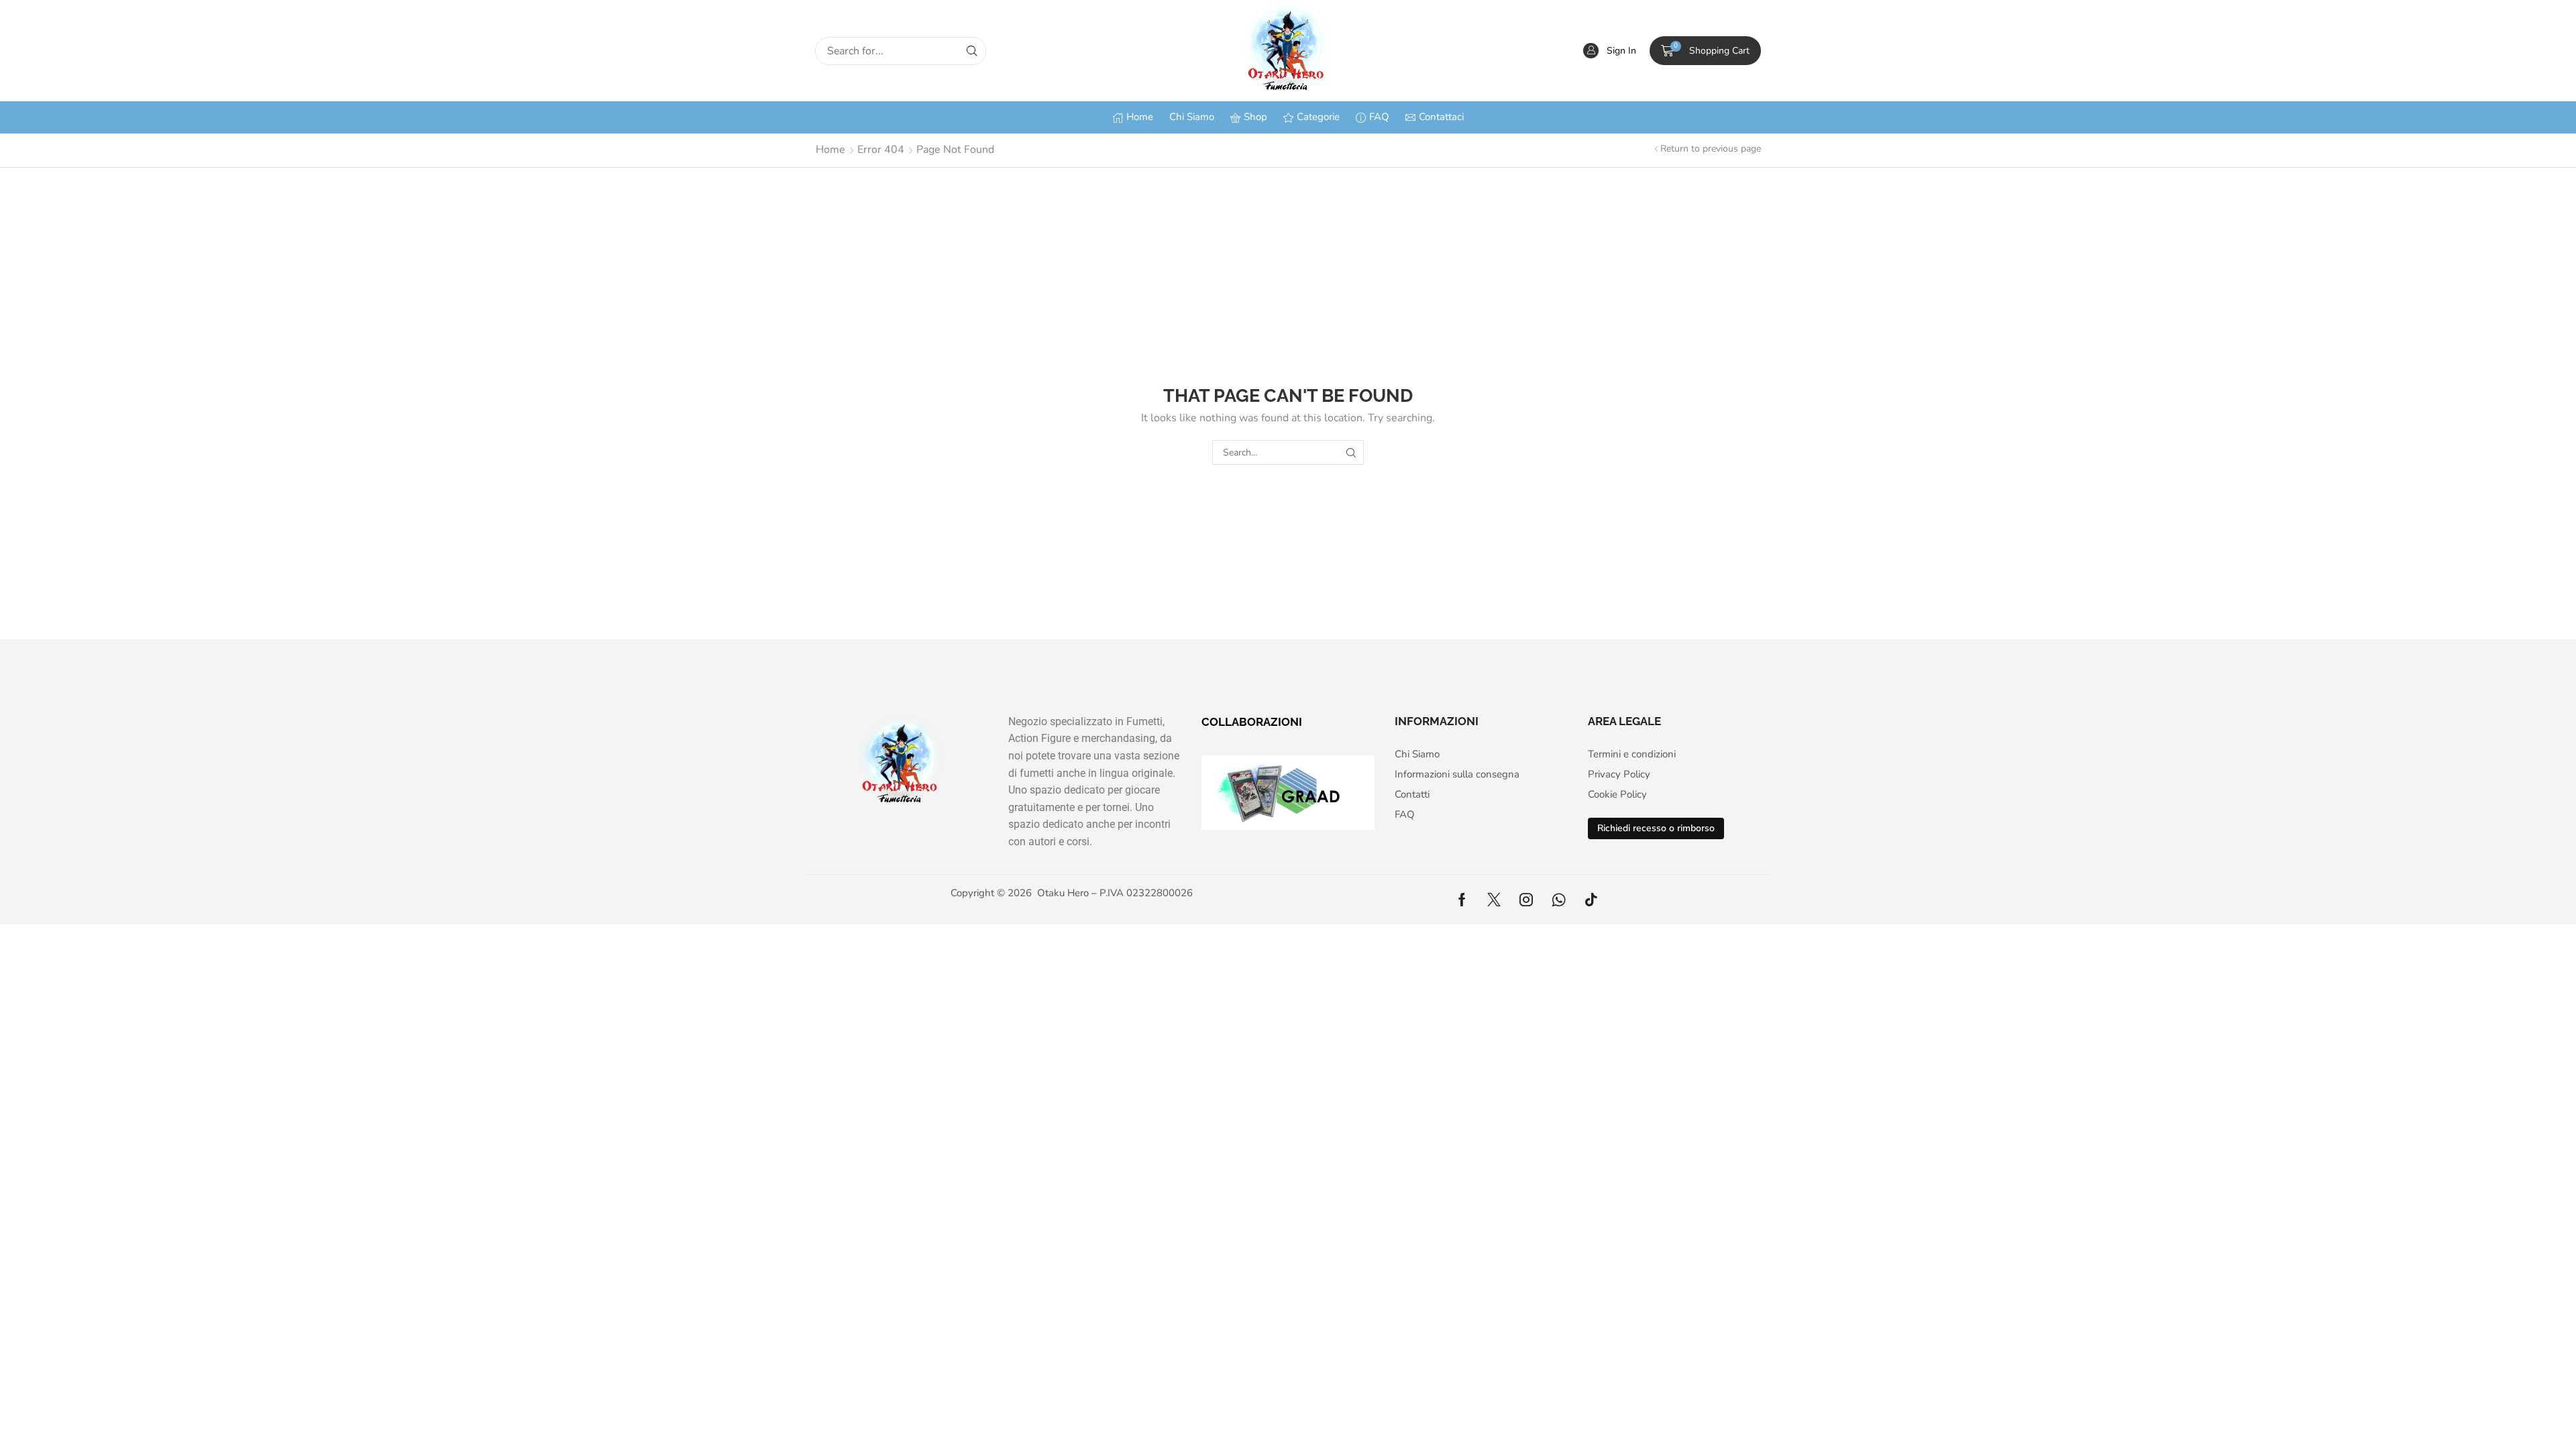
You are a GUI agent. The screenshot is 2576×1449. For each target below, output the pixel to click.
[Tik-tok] (1591, 900)
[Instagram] (1526, 900)
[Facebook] (1462, 900)
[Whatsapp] (1559, 900)
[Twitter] (1494, 900)
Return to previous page (1711, 149)
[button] (1610, 51)
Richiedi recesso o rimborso (1656, 828)
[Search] (972, 51)
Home (830, 150)
